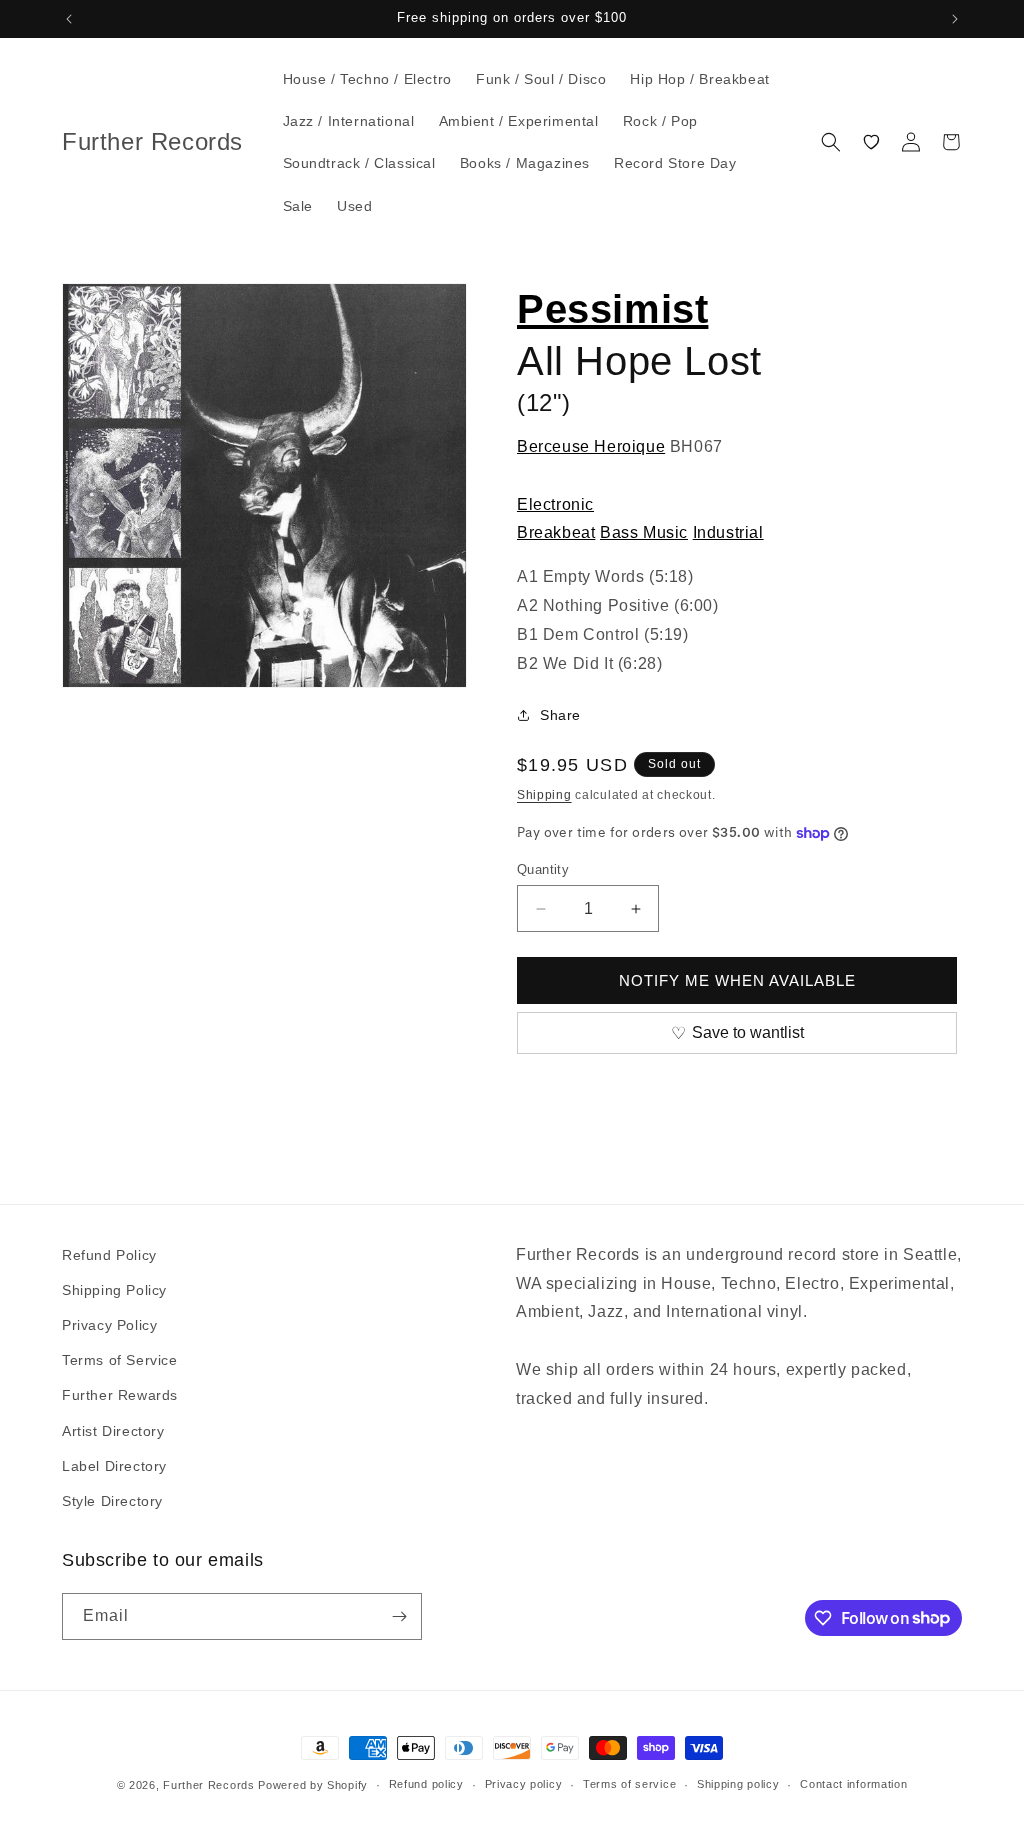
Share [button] (560, 715)
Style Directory (112, 1501)
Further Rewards (120, 1395)
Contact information (853, 1784)
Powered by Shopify (313, 1785)
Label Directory (114, 1466)
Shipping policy (738, 1784)
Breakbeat (556, 532)
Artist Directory (113, 1431)
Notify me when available (737, 980)
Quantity (543, 869)
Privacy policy (524, 1784)
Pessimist (612, 309)
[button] (831, 142)
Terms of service (629, 1784)
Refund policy (426, 1784)
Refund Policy (109, 1255)
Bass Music (644, 532)
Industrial (728, 532)
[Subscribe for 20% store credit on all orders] (399, 1616)
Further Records (209, 1785)
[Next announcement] (955, 19)
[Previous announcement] (69, 19)
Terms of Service (120, 1360)
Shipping (544, 795)
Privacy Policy (109, 1325)
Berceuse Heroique (591, 446)
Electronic (555, 504)
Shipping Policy (114, 1290)
